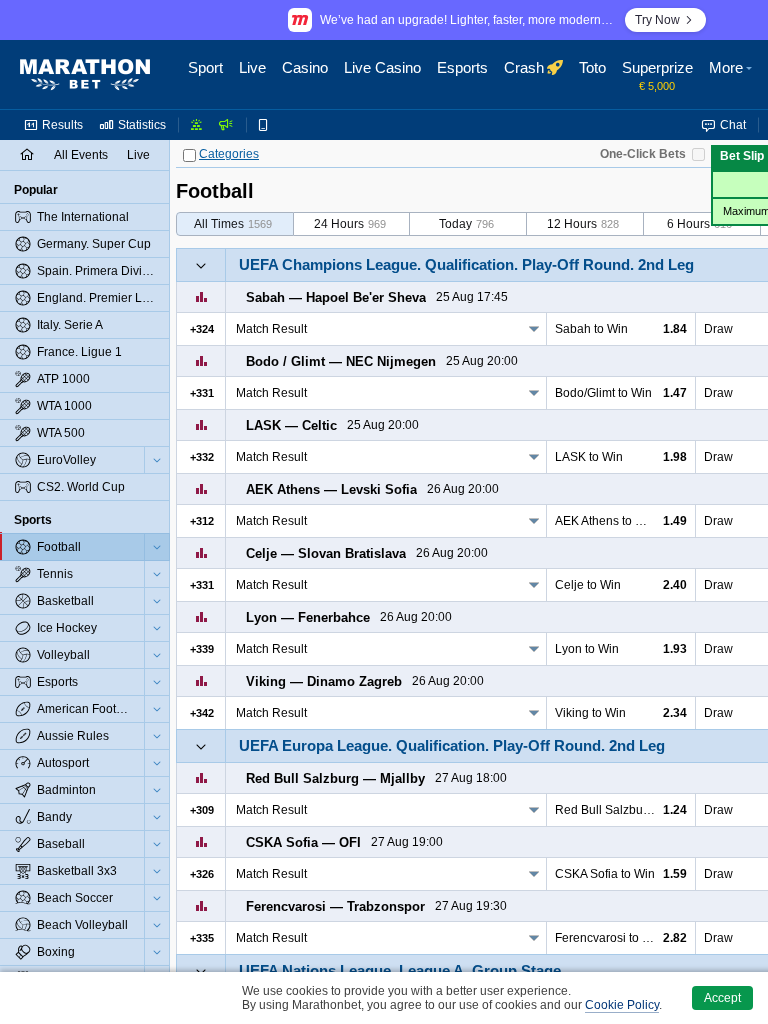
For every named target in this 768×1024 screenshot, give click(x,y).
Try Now (657, 20)
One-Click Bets (643, 154)
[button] (733, 75)
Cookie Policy (622, 1005)
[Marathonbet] (85, 75)
